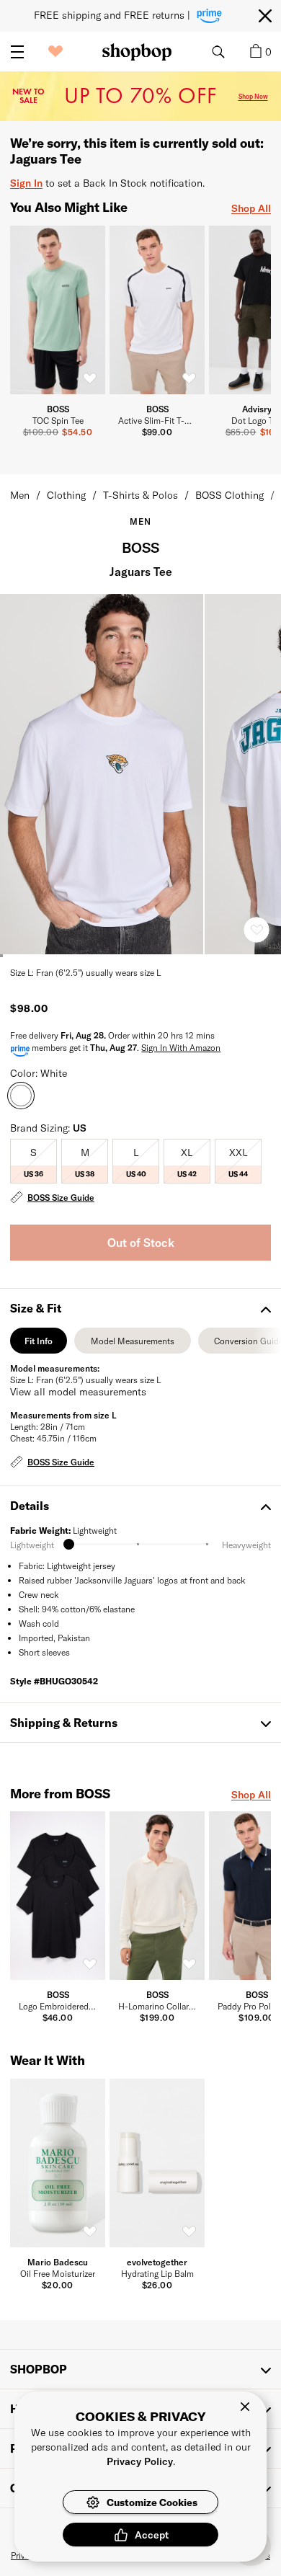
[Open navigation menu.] (17, 52)
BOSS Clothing (229, 495)
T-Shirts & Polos (140, 495)
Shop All (251, 208)
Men (20, 495)
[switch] (89, 378)
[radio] (34, 1161)
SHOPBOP (39, 2369)
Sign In (26, 183)
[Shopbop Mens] (137, 52)
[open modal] (102, 774)
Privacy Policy (140, 2461)
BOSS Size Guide (61, 1197)
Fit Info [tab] (39, 1345)
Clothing (66, 495)
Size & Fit (36, 1308)
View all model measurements (78, 1391)
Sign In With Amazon (181, 1047)
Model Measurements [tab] (133, 1345)
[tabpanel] (140, 1417)
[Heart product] (257, 930)
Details (30, 1505)
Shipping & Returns (64, 1722)
